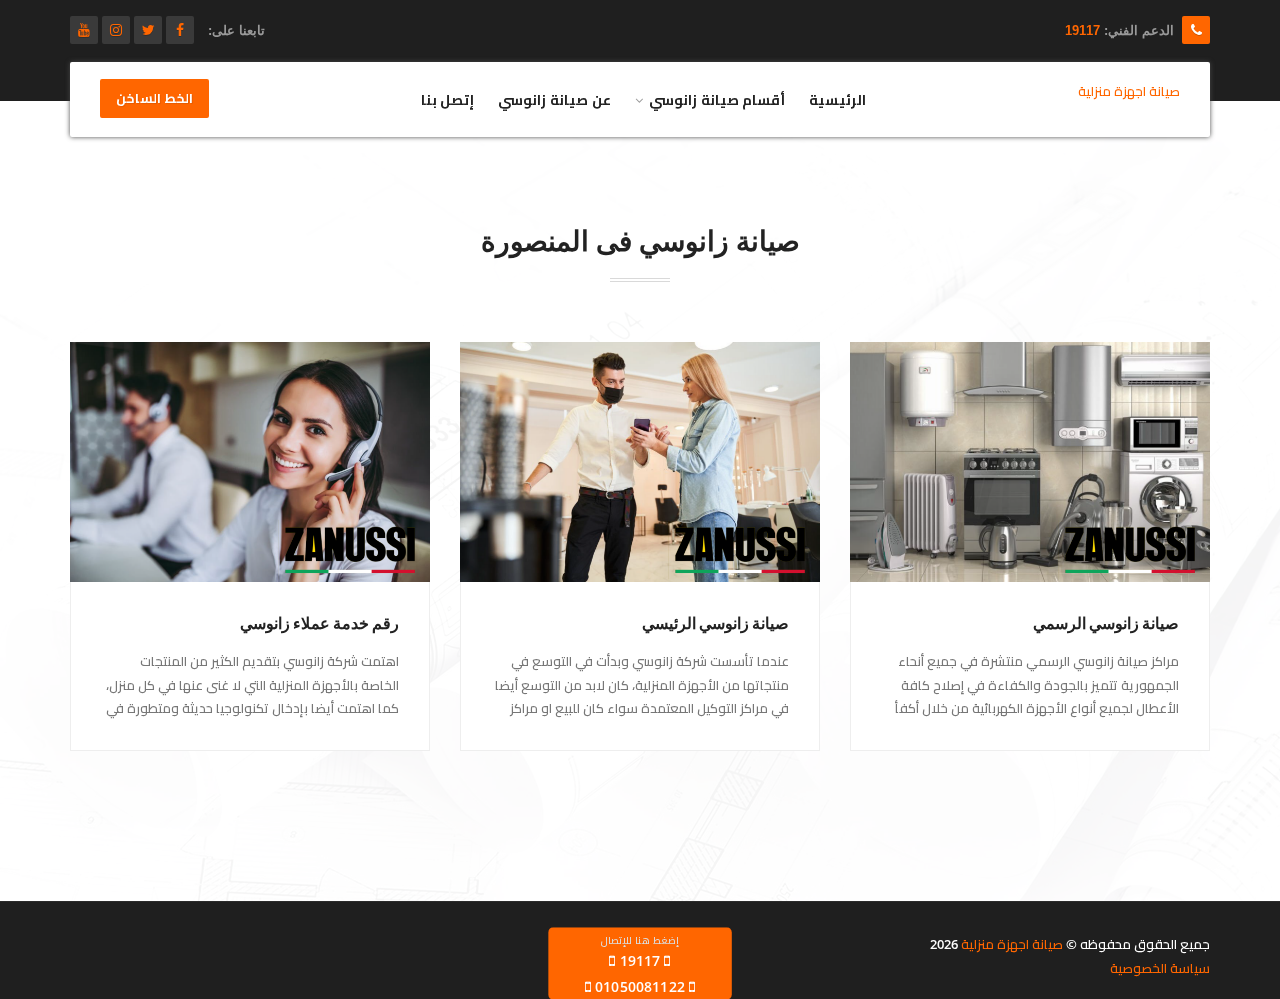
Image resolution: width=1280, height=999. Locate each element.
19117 (1082, 30)
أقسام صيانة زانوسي (717, 99)
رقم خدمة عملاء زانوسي (319, 623)
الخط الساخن (154, 99)
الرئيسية (837, 99)
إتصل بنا (448, 99)
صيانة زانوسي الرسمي (1106, 623)
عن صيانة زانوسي (554, 99)
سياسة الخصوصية (1160, 968)
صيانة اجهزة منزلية (1012, 944)
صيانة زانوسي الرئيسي (715, 623)
